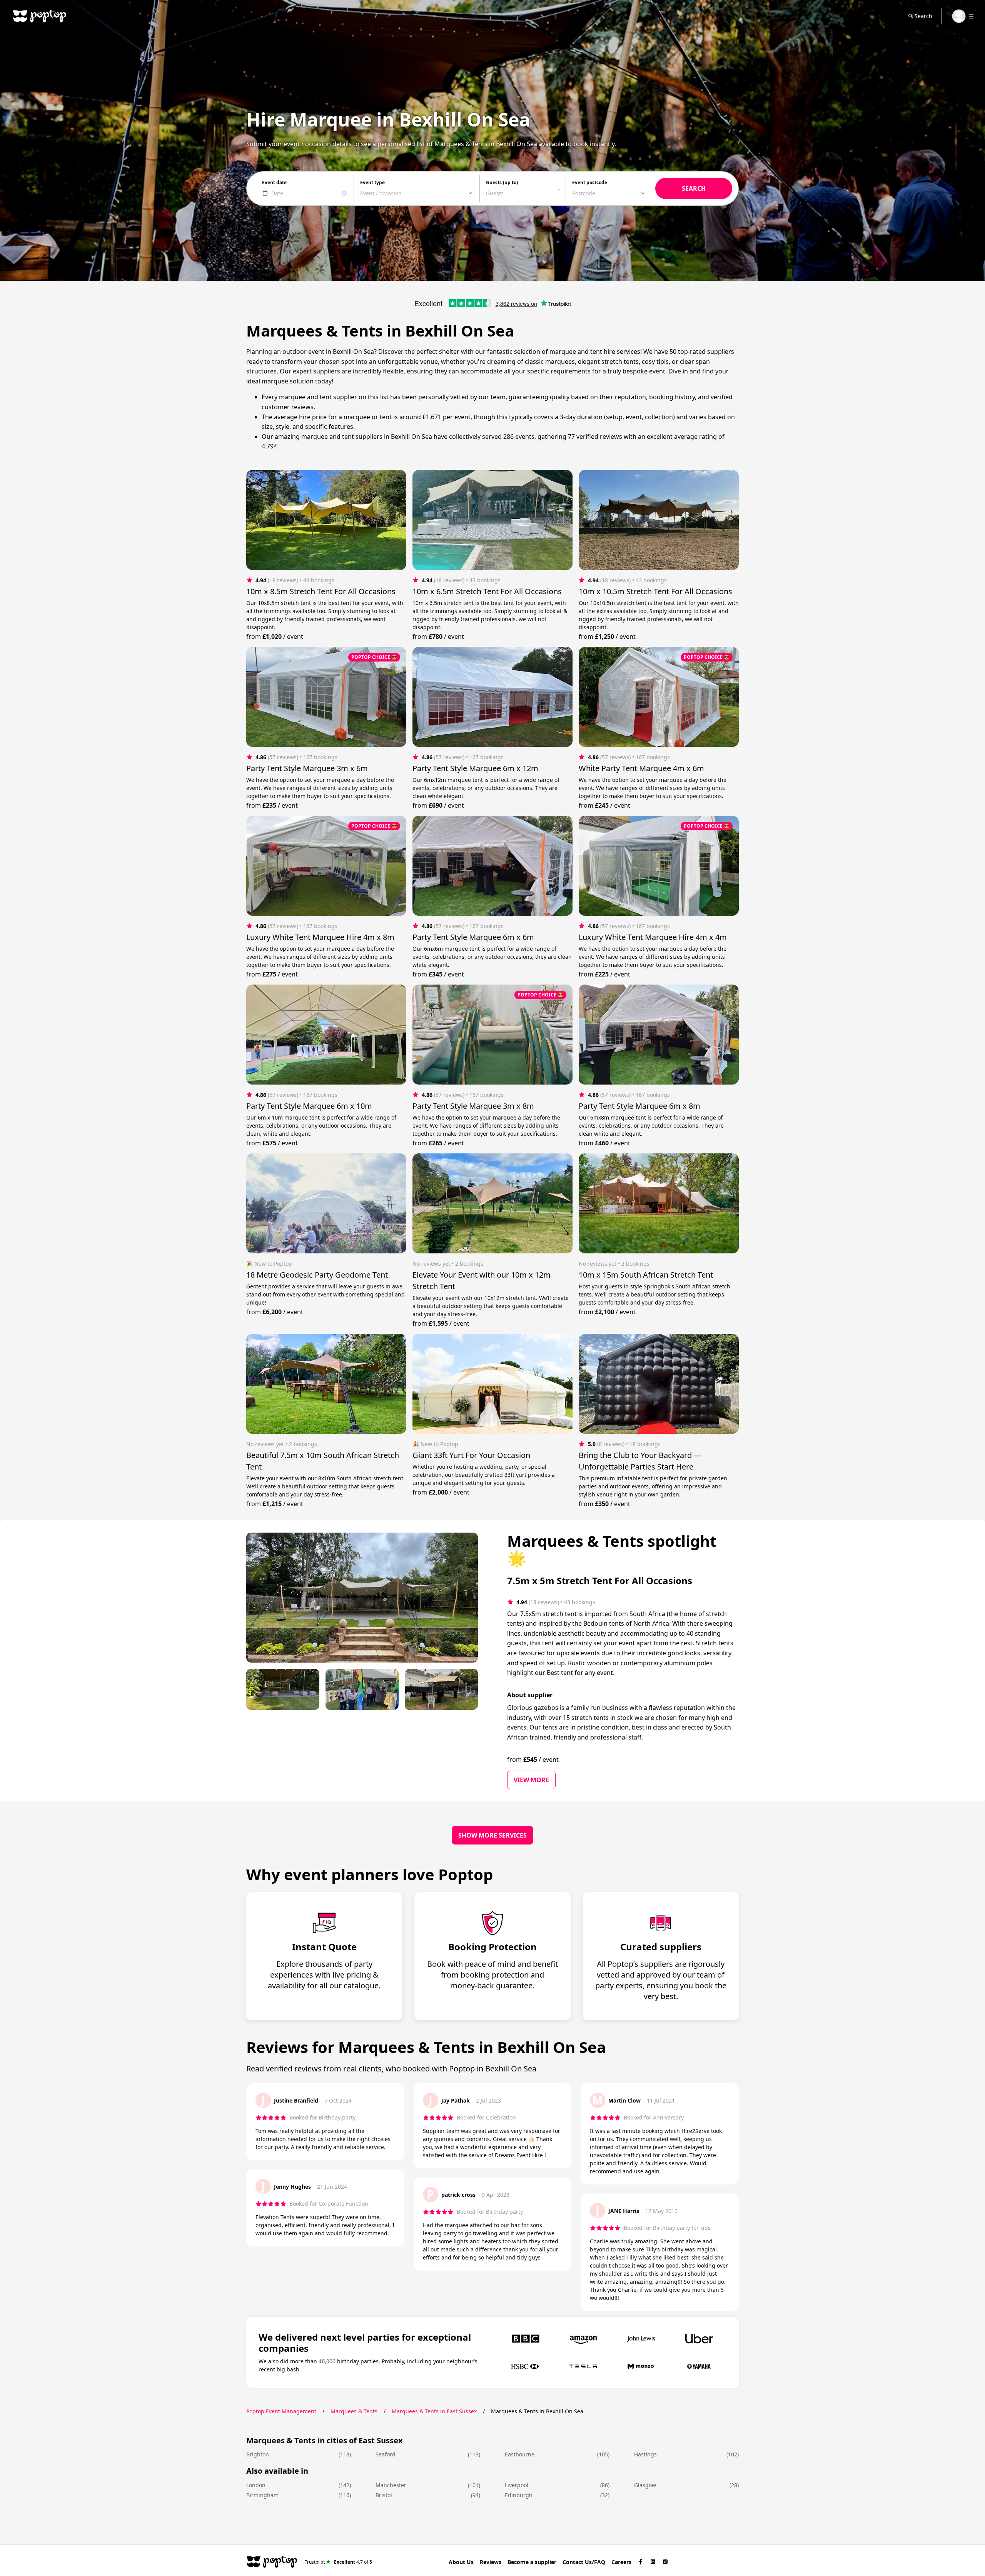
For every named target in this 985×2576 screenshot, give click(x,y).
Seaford (386, 2454)
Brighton (258, 2454)
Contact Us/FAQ (584, 2562)
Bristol (384, 2495)
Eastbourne (520, 2454)
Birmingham (262, 2495)
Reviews (491, 2562)
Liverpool (517, 2485)
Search (923, 16)
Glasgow (645, 2485)
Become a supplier (532, 2562)
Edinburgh (519, 2495)
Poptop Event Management (281, 2411)
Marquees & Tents (354, 2411)
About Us (461, 2562)
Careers (621, 2562)
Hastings (645, 2454)
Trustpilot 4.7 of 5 (338, 2562)
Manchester (391, 2485)
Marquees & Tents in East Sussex (434, 2411)
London (256, 2485)
